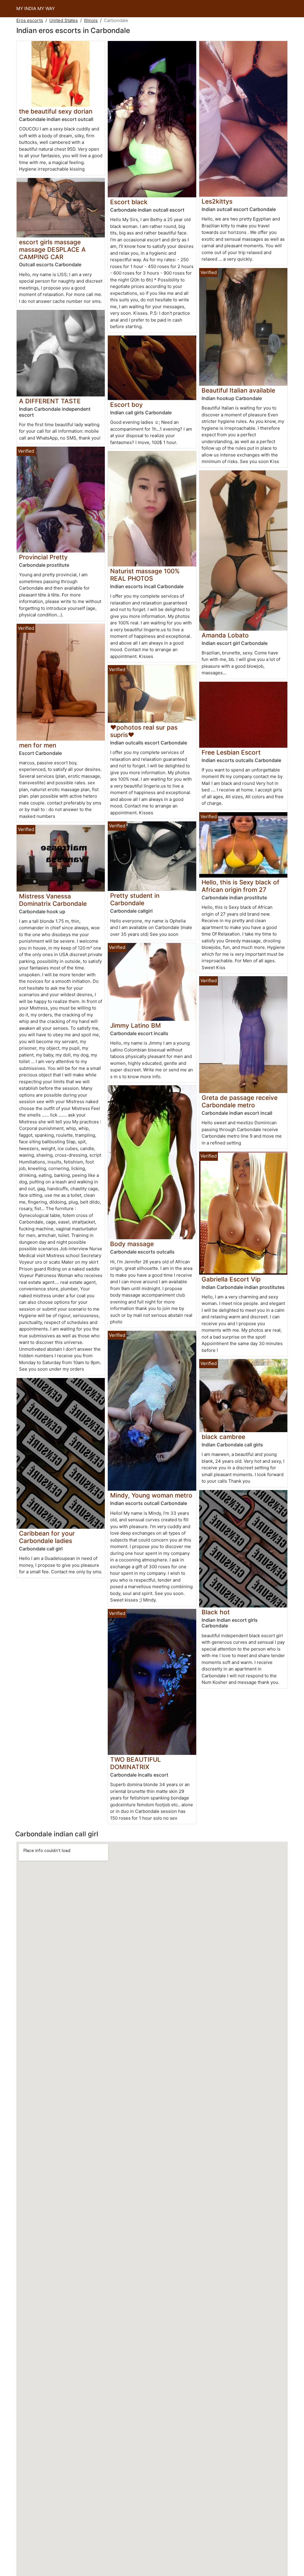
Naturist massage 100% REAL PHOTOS (145, 575)
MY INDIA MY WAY (36, 8)
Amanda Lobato (225, 635)
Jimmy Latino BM (136, 1025)
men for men (38, 745)
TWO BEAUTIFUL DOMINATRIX (136, 1763)
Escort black (129, 202)
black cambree (223, 1437)
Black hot (216, 1612)
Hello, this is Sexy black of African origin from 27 (240, 886)
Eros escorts (30, 20)
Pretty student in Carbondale (135, 899)
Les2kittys (217, 201)
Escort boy (126, 405)
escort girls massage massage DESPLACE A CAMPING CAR (52, 249)
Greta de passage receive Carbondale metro (240, 1101)
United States (64, 20)
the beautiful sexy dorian (56, 111)
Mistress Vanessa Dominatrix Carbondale (53, 900)
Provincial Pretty (43, 557)
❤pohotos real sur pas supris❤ (144, 731)
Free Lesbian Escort (231, 752)
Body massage (132, 1244)
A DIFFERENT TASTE (50, 401)
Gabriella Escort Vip (231, 1279)
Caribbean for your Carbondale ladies (47, 1537)
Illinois (91, 20)
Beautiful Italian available (238, 390)
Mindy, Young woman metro (151, 1495)
